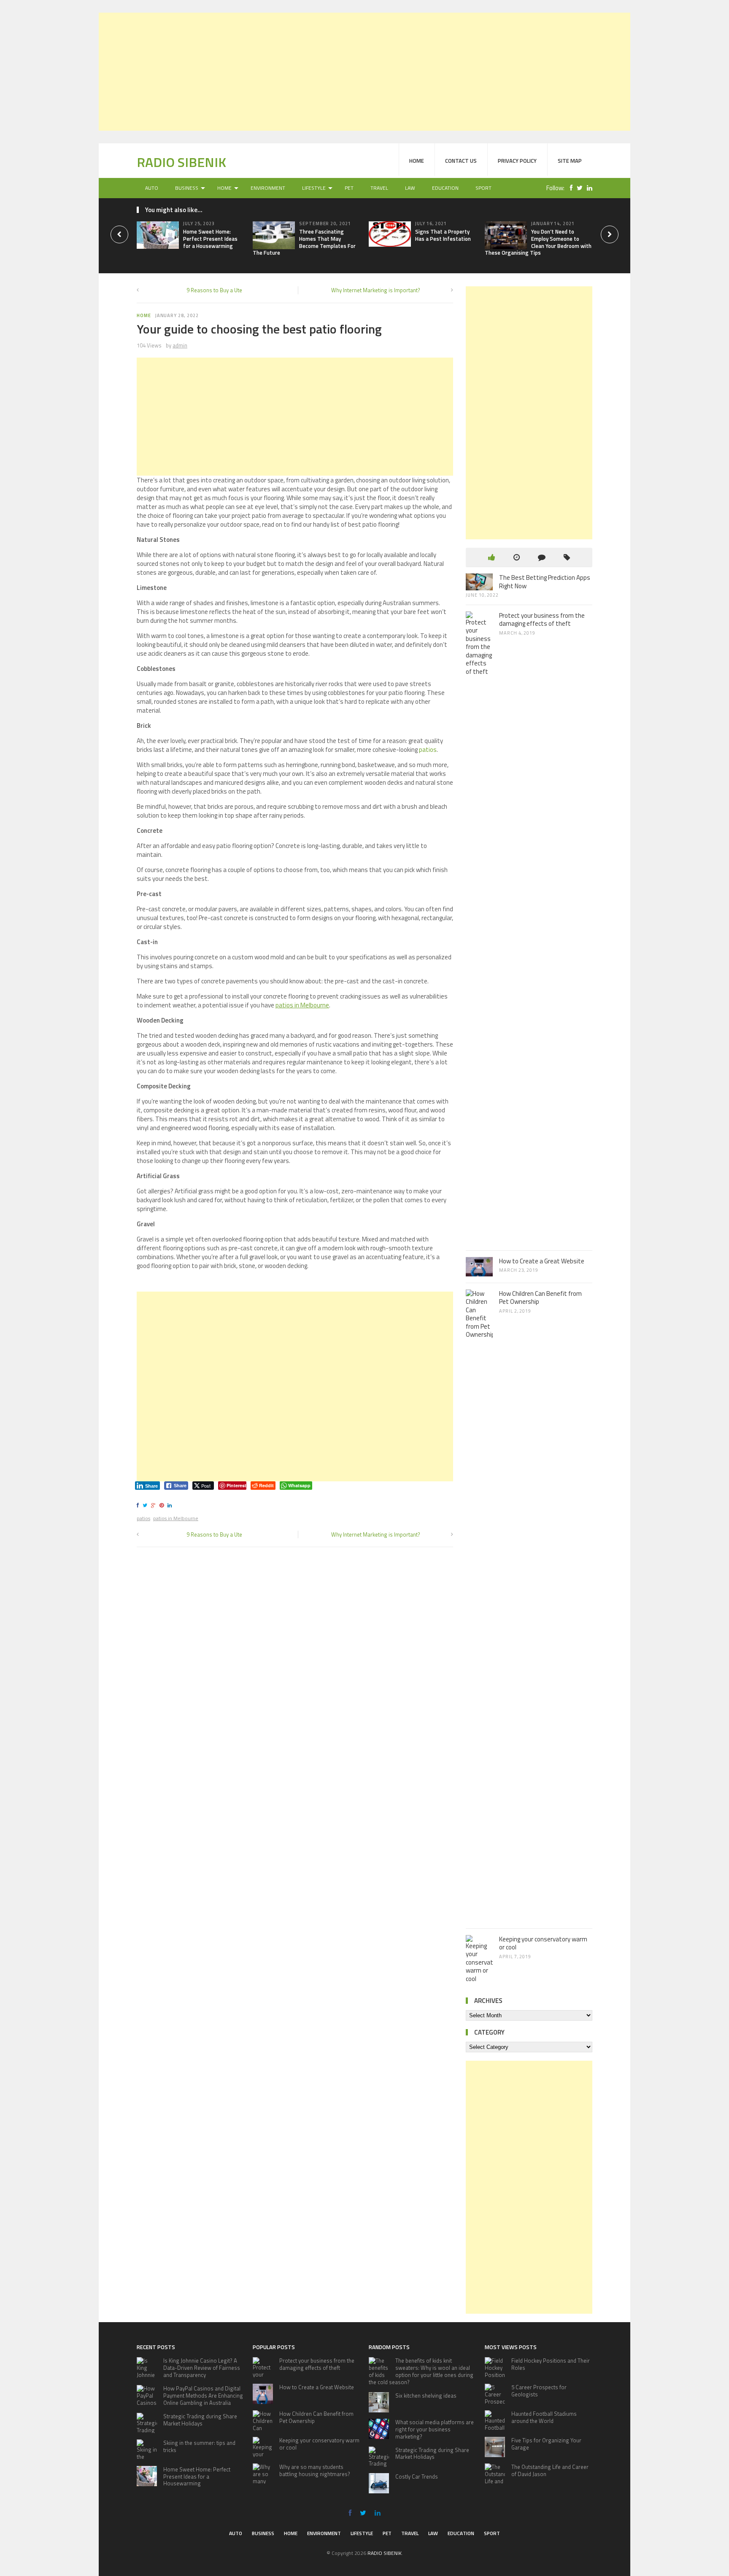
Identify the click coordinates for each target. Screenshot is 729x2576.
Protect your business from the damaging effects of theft (542, 620)
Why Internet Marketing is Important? (376, 290)
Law (410, 188)
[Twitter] (578, 188)
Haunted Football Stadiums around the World (544, 2417)
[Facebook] (569, 188)
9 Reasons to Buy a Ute (214, 290)
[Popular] (492, 557)
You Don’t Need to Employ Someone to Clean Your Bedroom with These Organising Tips (538, 242)
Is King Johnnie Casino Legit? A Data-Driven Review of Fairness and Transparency (202, 2368)
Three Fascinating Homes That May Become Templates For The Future (304, 242)
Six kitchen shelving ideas (426, 2396)
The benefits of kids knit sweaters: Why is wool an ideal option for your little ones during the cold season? (421, 2371)
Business (187, 188)
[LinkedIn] (587, 188)
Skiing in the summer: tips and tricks (199, 2446)
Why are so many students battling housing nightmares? (315, 2470)
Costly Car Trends (417, 2476)
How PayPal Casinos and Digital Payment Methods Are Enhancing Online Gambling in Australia (203, 2396)
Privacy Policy (517, 161)
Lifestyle (314, 188)
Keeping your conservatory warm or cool (543, 1943)
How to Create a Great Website (542, 1261)
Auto (152, 188)
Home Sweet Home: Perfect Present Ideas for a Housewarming (210, 239)
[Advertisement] (364, 72)
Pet (349, 188)
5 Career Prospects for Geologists (539, 2391)
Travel (379, 188)
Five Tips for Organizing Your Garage (546, 2444)
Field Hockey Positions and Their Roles (551, 2364)
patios (428, 750)
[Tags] (567, 557)
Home (417, 161)
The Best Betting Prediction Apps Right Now (545, 582)
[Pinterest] (163, 1505)
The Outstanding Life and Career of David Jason (550, 2470)
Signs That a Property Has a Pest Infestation (443, 235)
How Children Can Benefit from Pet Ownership (540, 1298)
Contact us (461, 161)
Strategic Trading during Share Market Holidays (200, 2420)
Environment (268, 188)
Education (445, 188)
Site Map (570, 161)
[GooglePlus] (155, 1505)
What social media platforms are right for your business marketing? (435, 2429)
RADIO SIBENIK (181, 162)
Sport (483, 188)
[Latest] (517, 557)
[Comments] (542, 557)
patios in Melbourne (176, 1518)
